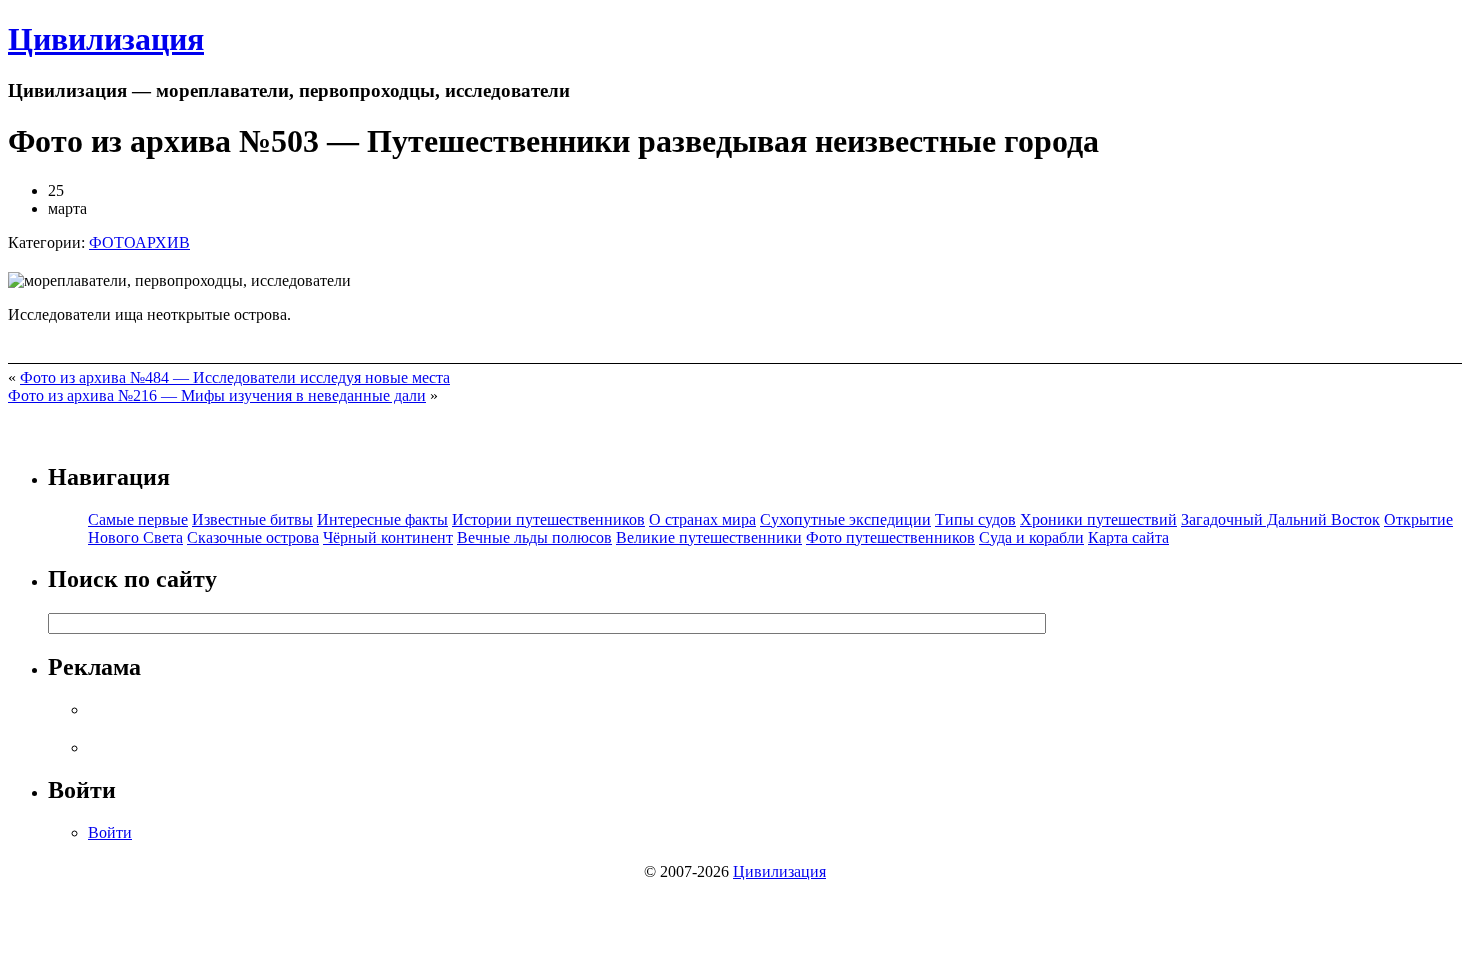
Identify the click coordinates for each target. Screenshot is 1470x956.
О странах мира (702, 519)
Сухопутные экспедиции (845, 519)
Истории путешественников (548, 519)
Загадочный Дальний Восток (1280, 519)
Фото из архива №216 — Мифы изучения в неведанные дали (217, 395)
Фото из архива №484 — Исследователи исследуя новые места (235, 377)
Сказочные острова (253, 537)
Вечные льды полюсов (534, 537)
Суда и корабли (1031, 537)
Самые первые (138, 519)
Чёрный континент (388, 537)
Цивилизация (106, 39)
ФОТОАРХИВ (139, 242)
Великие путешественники (709, 537)
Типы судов (975, 519)
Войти (110, 832)
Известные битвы (252, 519)
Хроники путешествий (1098, 519)
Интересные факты (382, 519)
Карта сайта (1128, 537)
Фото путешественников (890, 537)
